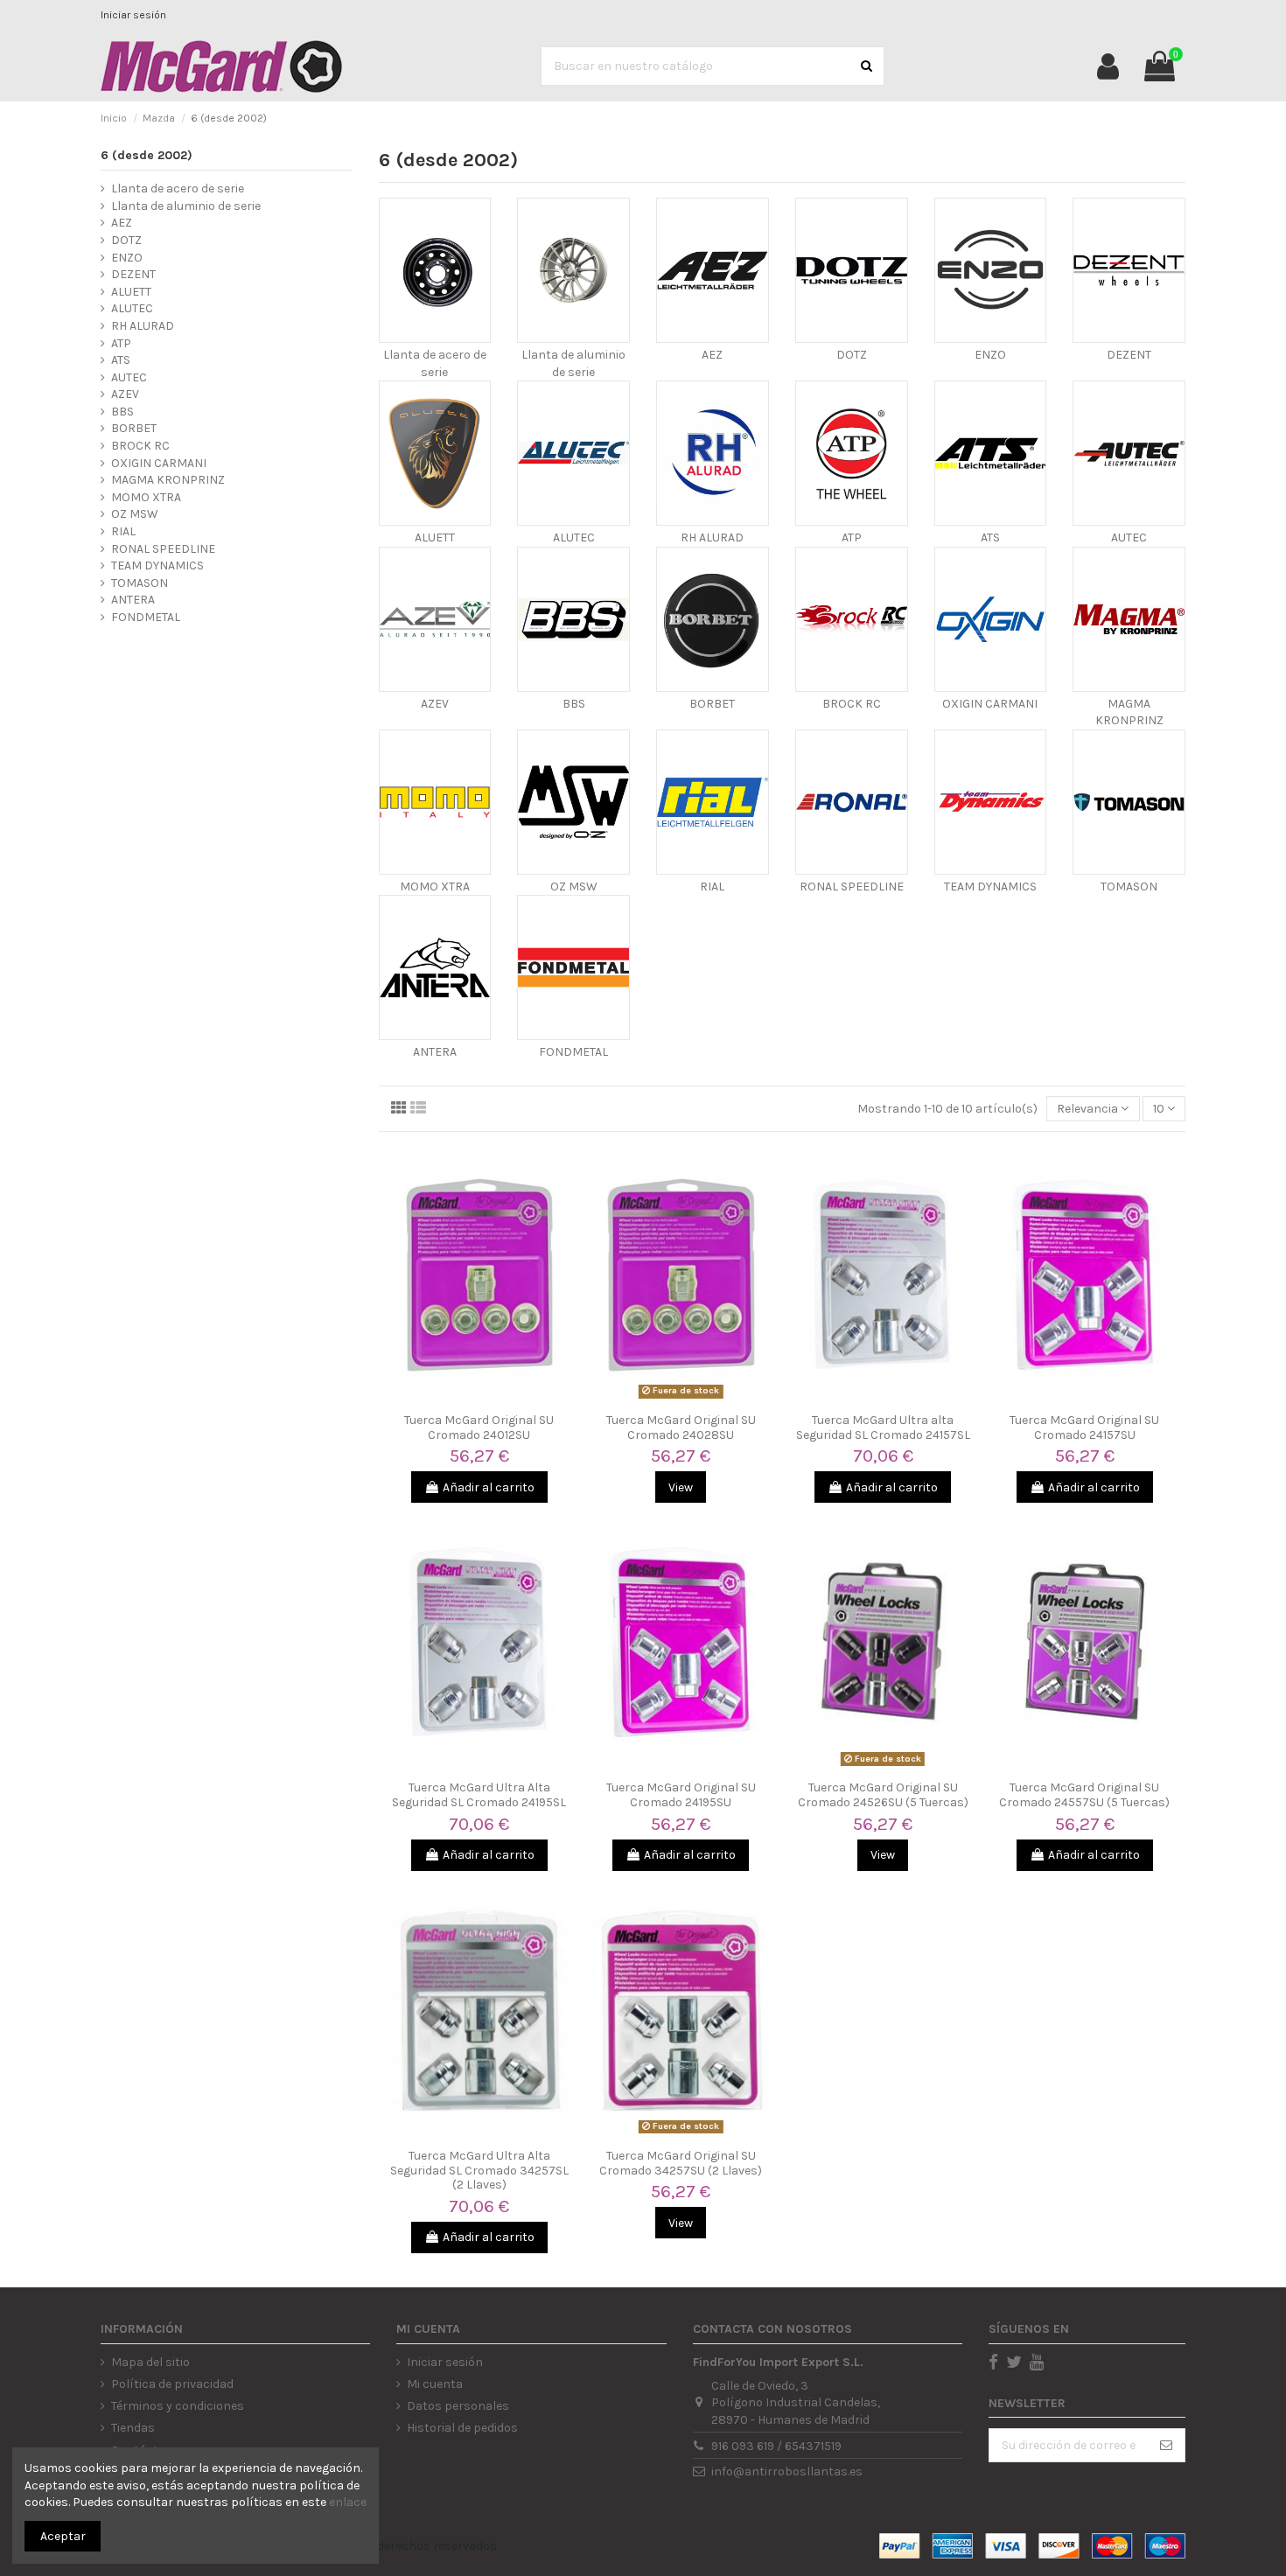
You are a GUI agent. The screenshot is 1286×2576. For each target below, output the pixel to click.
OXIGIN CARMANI (990, 704)
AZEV (435, 704)
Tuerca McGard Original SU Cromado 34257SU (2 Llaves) (681, 2163)
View (681, 1487)
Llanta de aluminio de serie (186, 206)
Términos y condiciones (178, 2406)
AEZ (712, 355)
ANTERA (435, 1052)
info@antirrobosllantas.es (787, 2471)
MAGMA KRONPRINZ (168, 480)
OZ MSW (574, 887)
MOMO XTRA (435, 887)
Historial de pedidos (462, 2428)
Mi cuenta (435, 2384)
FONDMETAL (573, 1052)
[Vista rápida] (479, 1399)
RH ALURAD (712, 538)
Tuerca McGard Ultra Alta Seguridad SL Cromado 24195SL (479, 1795)
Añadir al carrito (489, 1487)
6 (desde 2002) (147, 155)
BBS (574, 704)
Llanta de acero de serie (178, 188)
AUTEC (1129, 538)
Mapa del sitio (150, 2362)
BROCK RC (852, 704)
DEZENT (1129, 355)
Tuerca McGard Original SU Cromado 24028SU (681, 1428)
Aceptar (63, 2536)
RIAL (712, 887)
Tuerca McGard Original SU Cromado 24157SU (1084, 1428)
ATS (990, 538)
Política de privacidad (172, 2384)
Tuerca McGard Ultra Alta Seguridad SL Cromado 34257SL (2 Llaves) (479, 2171)
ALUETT (435, 538)
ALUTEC (574, 538)
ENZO (990, 355)
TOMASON (1129, 887)
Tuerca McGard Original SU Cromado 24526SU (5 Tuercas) (883, 1795)
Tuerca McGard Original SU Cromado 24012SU (479, 1428)
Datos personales (458, 2406)
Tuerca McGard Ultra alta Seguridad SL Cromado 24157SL (883, 1428)
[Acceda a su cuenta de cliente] (1108, 66)
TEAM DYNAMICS (990, 887)
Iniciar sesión (133, 15)
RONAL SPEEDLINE (852, 887)
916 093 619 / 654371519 (776, 2446)
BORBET (712, 704)
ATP (852, 538)
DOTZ (852, 355)
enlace (348, 2502)
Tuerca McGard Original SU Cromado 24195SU (681, 1795)
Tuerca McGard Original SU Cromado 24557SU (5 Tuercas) (1084, 1795)
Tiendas (133, 2428)
